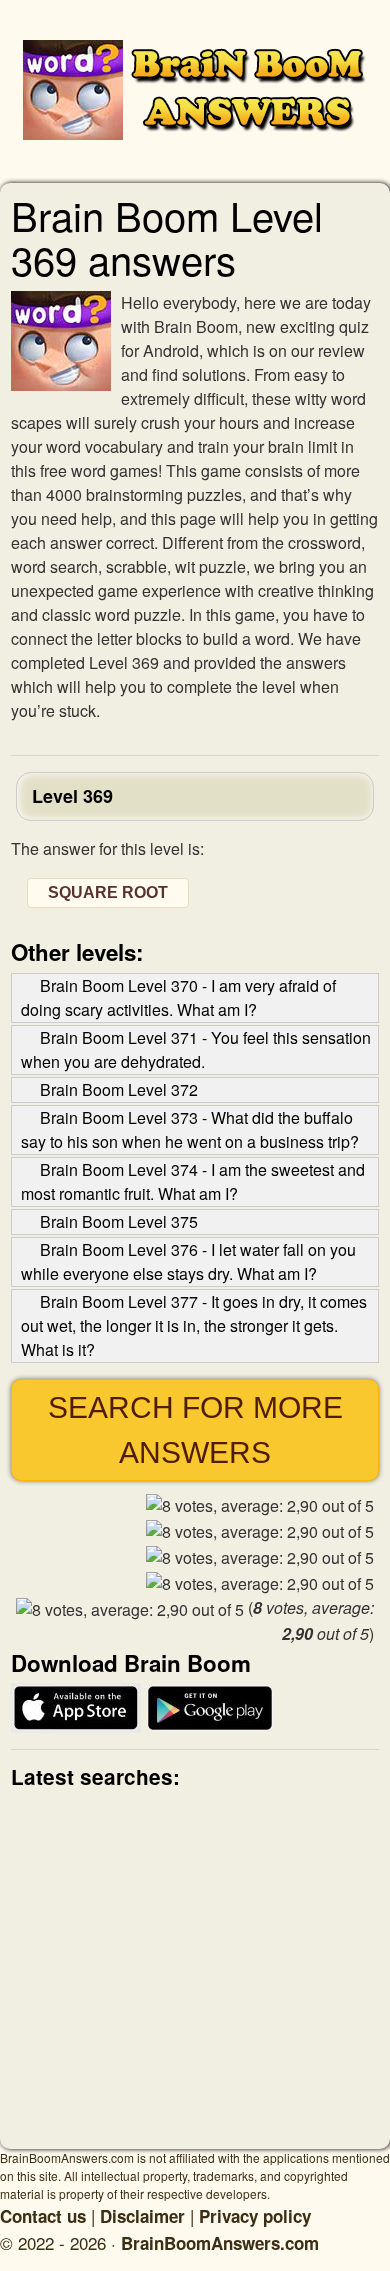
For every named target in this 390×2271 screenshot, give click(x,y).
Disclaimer (142, 2216)
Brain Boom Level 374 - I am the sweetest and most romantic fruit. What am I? (193, 1181)
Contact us (43, 2216)
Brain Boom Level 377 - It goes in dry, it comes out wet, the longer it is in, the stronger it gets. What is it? (194, 1325)
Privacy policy (255, 2216)
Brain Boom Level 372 (119, 1089)
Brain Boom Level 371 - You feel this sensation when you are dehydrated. (196, 1049)
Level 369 (72, 796)
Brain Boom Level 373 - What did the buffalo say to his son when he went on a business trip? (190, 1129)
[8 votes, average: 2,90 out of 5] (260, 1506)
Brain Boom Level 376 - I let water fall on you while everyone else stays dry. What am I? (188, 1261)
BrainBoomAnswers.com (220, 2243)
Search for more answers (195, 1430)
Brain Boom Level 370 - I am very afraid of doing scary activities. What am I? (178, 997)
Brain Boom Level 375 (119, 1221)
